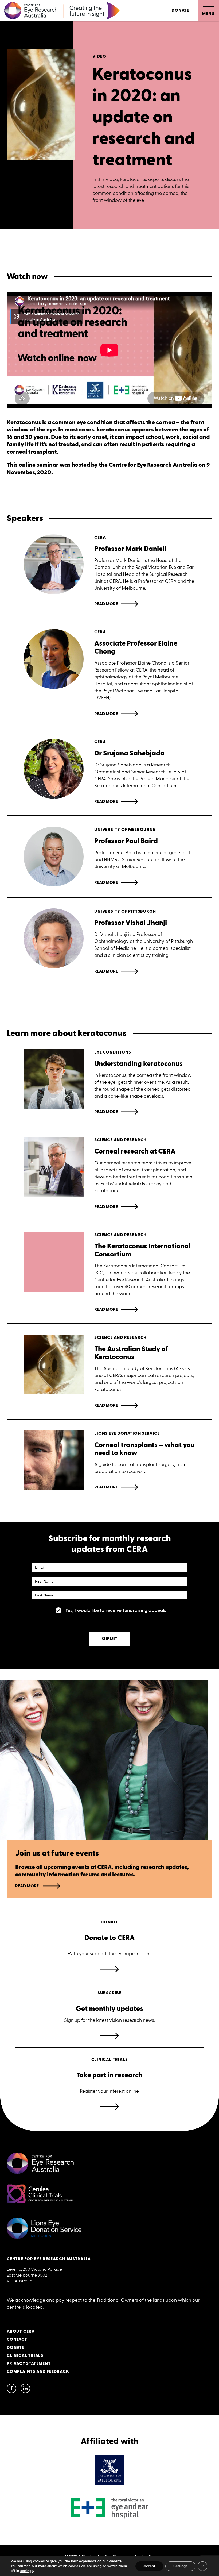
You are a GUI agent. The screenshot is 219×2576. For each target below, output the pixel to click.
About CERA (21, 2332)
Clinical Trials (25, 2356)
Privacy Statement (29, 2364)
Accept (149, 2566)
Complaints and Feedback (38, 2372)
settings (27, 2571)
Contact (17, 2340)
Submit (109, 1639)
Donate (180, 11)
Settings (180, 2566)
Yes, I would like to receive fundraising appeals (116, 1610)
